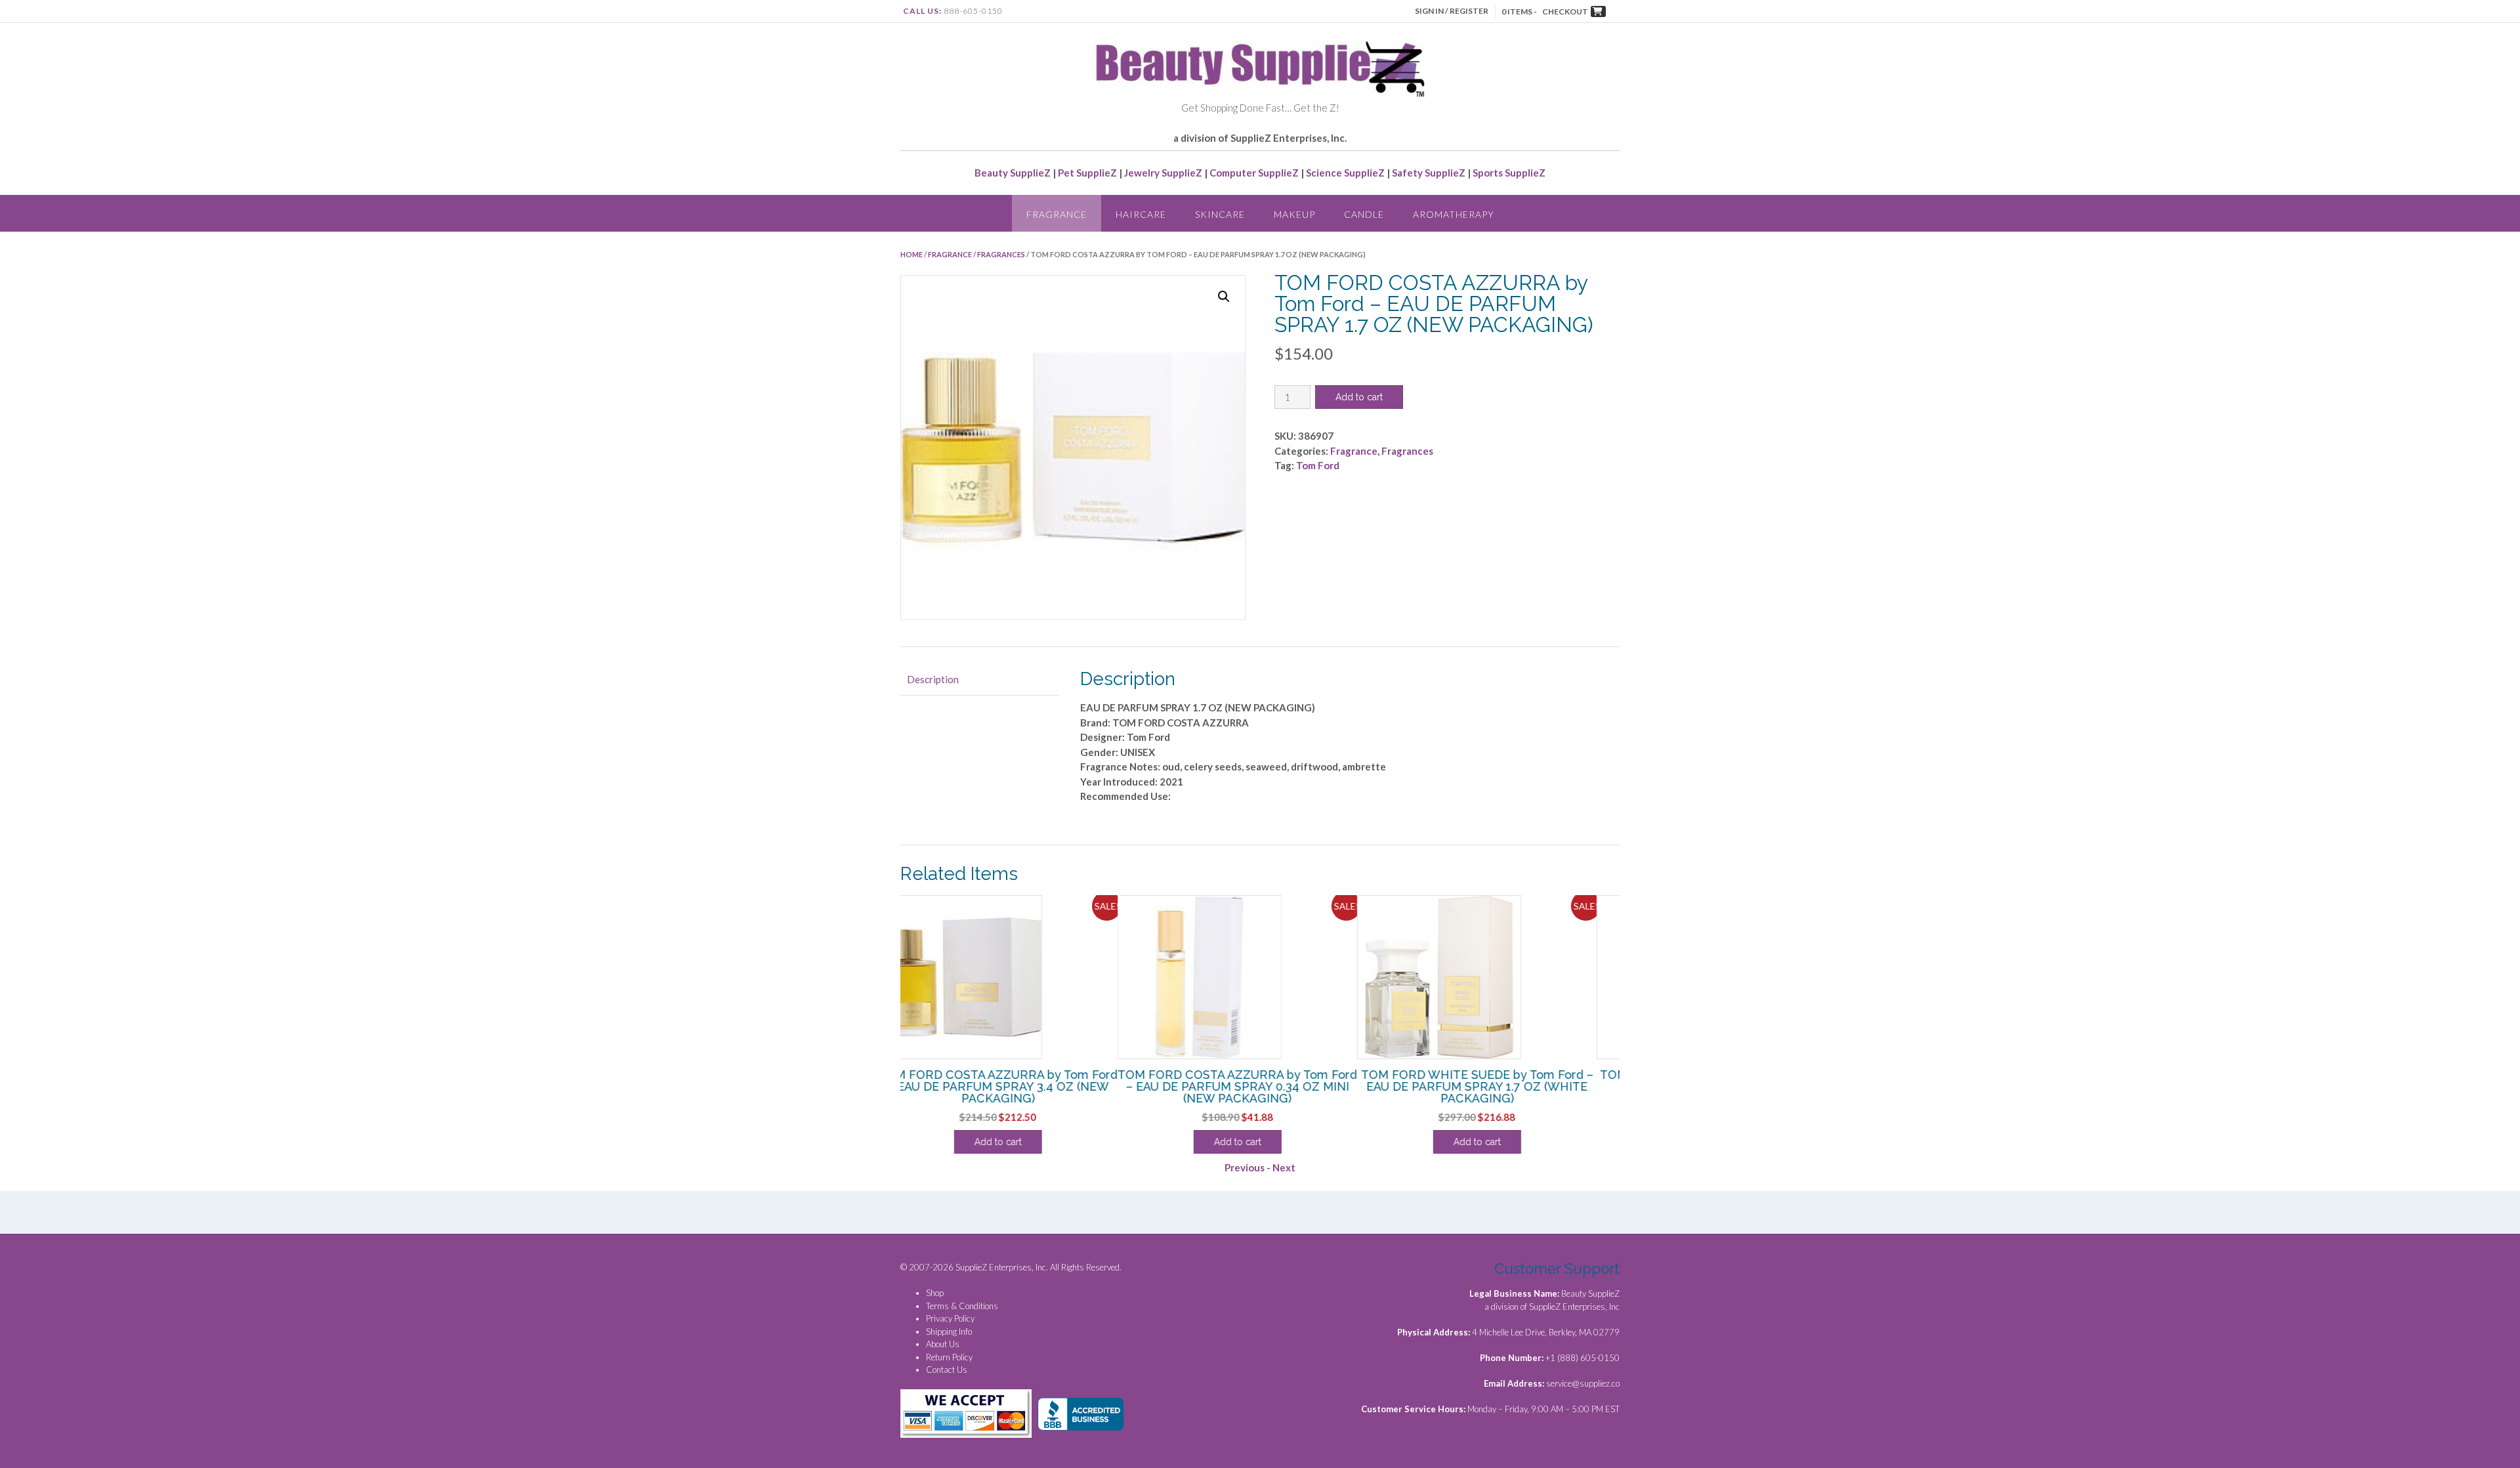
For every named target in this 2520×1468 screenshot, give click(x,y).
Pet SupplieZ (1087, 173)
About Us (943, 1344)
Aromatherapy (1454, 214)
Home (912, 254)
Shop (935, 1293)
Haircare (1141, 214)
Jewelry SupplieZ (1163, 173)
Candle (1364, 214)
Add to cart (1359, 397)
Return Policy (949, 1357)
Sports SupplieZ (1509, 173)
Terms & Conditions (962, 1306)
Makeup (1294, 214)
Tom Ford (1318, 465)
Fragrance (1057, 214)
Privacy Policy (950, 1318)
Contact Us (947, 1370)
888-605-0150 (973, 11)
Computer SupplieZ (1254, 173)
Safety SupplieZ (1429, 173)
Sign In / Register (1452, 11)
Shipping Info (949, 1332)
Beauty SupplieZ (1013, 173)
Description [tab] (933, 679)
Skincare (1220, 214)
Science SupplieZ (1345, 173)
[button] (1224, 297)
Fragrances (1001, 254)
